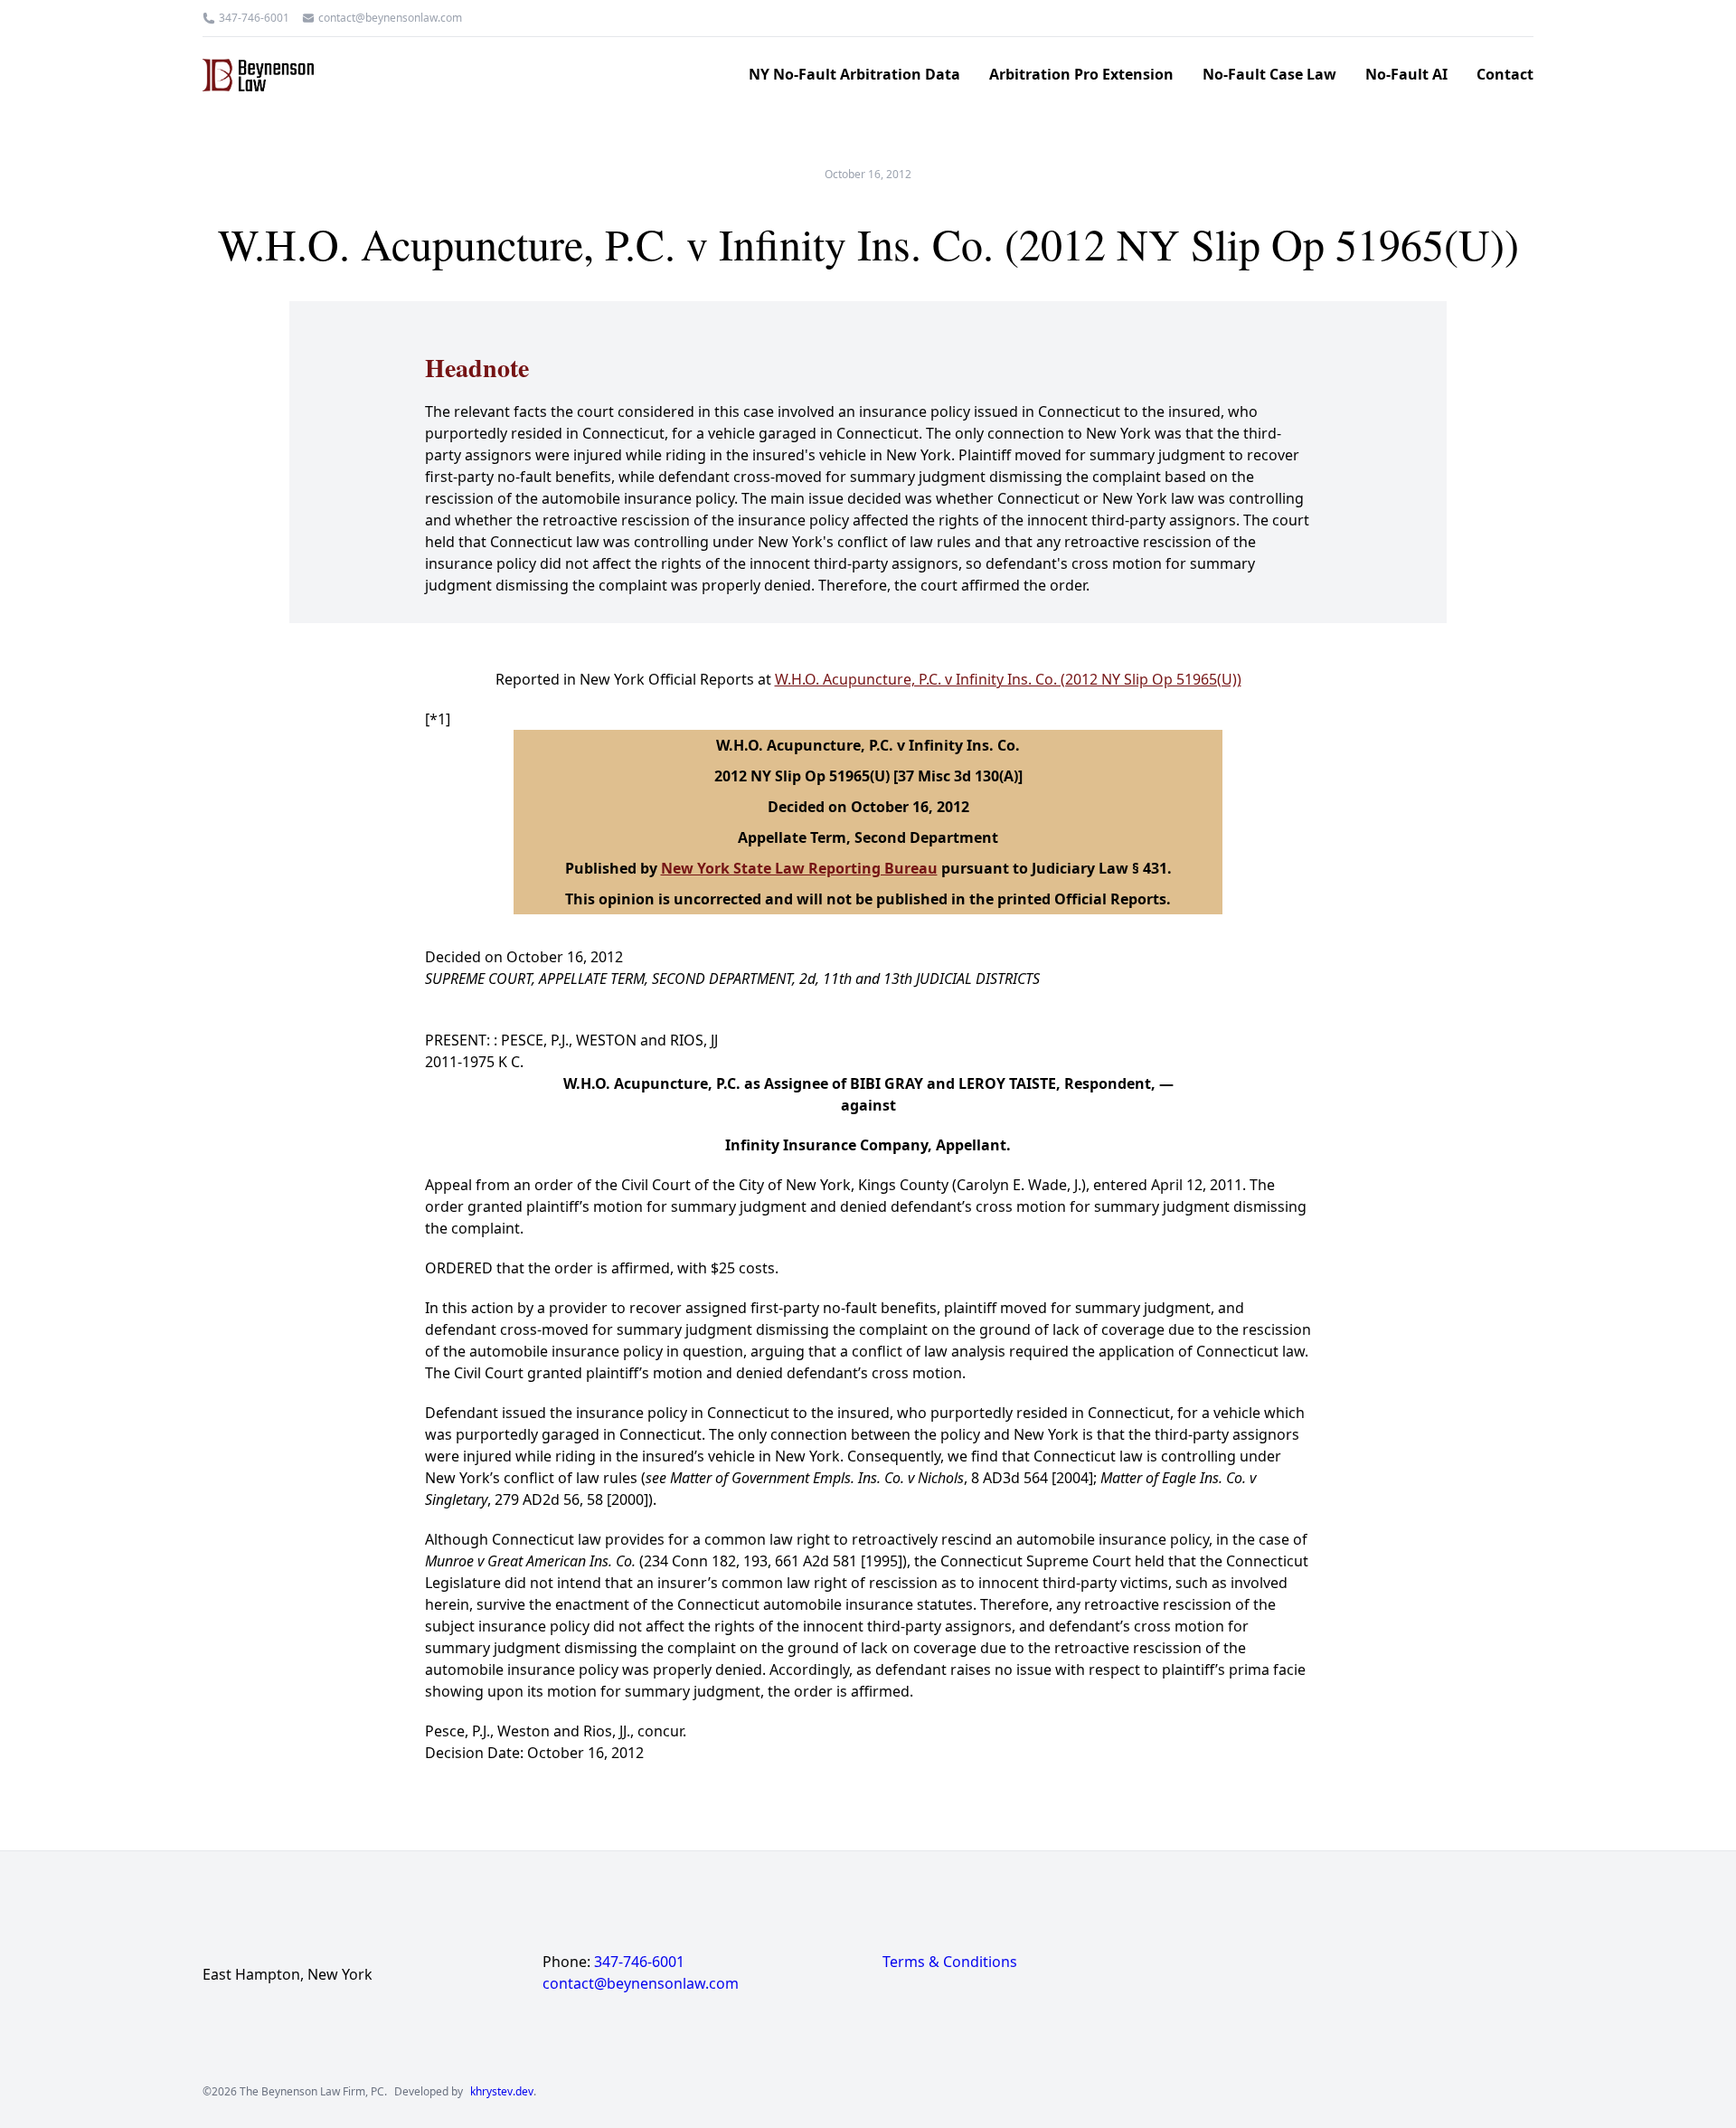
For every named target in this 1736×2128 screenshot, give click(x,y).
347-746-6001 (254, 18)
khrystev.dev (502, 2092)
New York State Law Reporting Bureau (799, 868)
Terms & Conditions (950, 1962)
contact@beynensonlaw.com (390, 18)
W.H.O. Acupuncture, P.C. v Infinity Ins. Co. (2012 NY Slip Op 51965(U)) (1008, 679)
